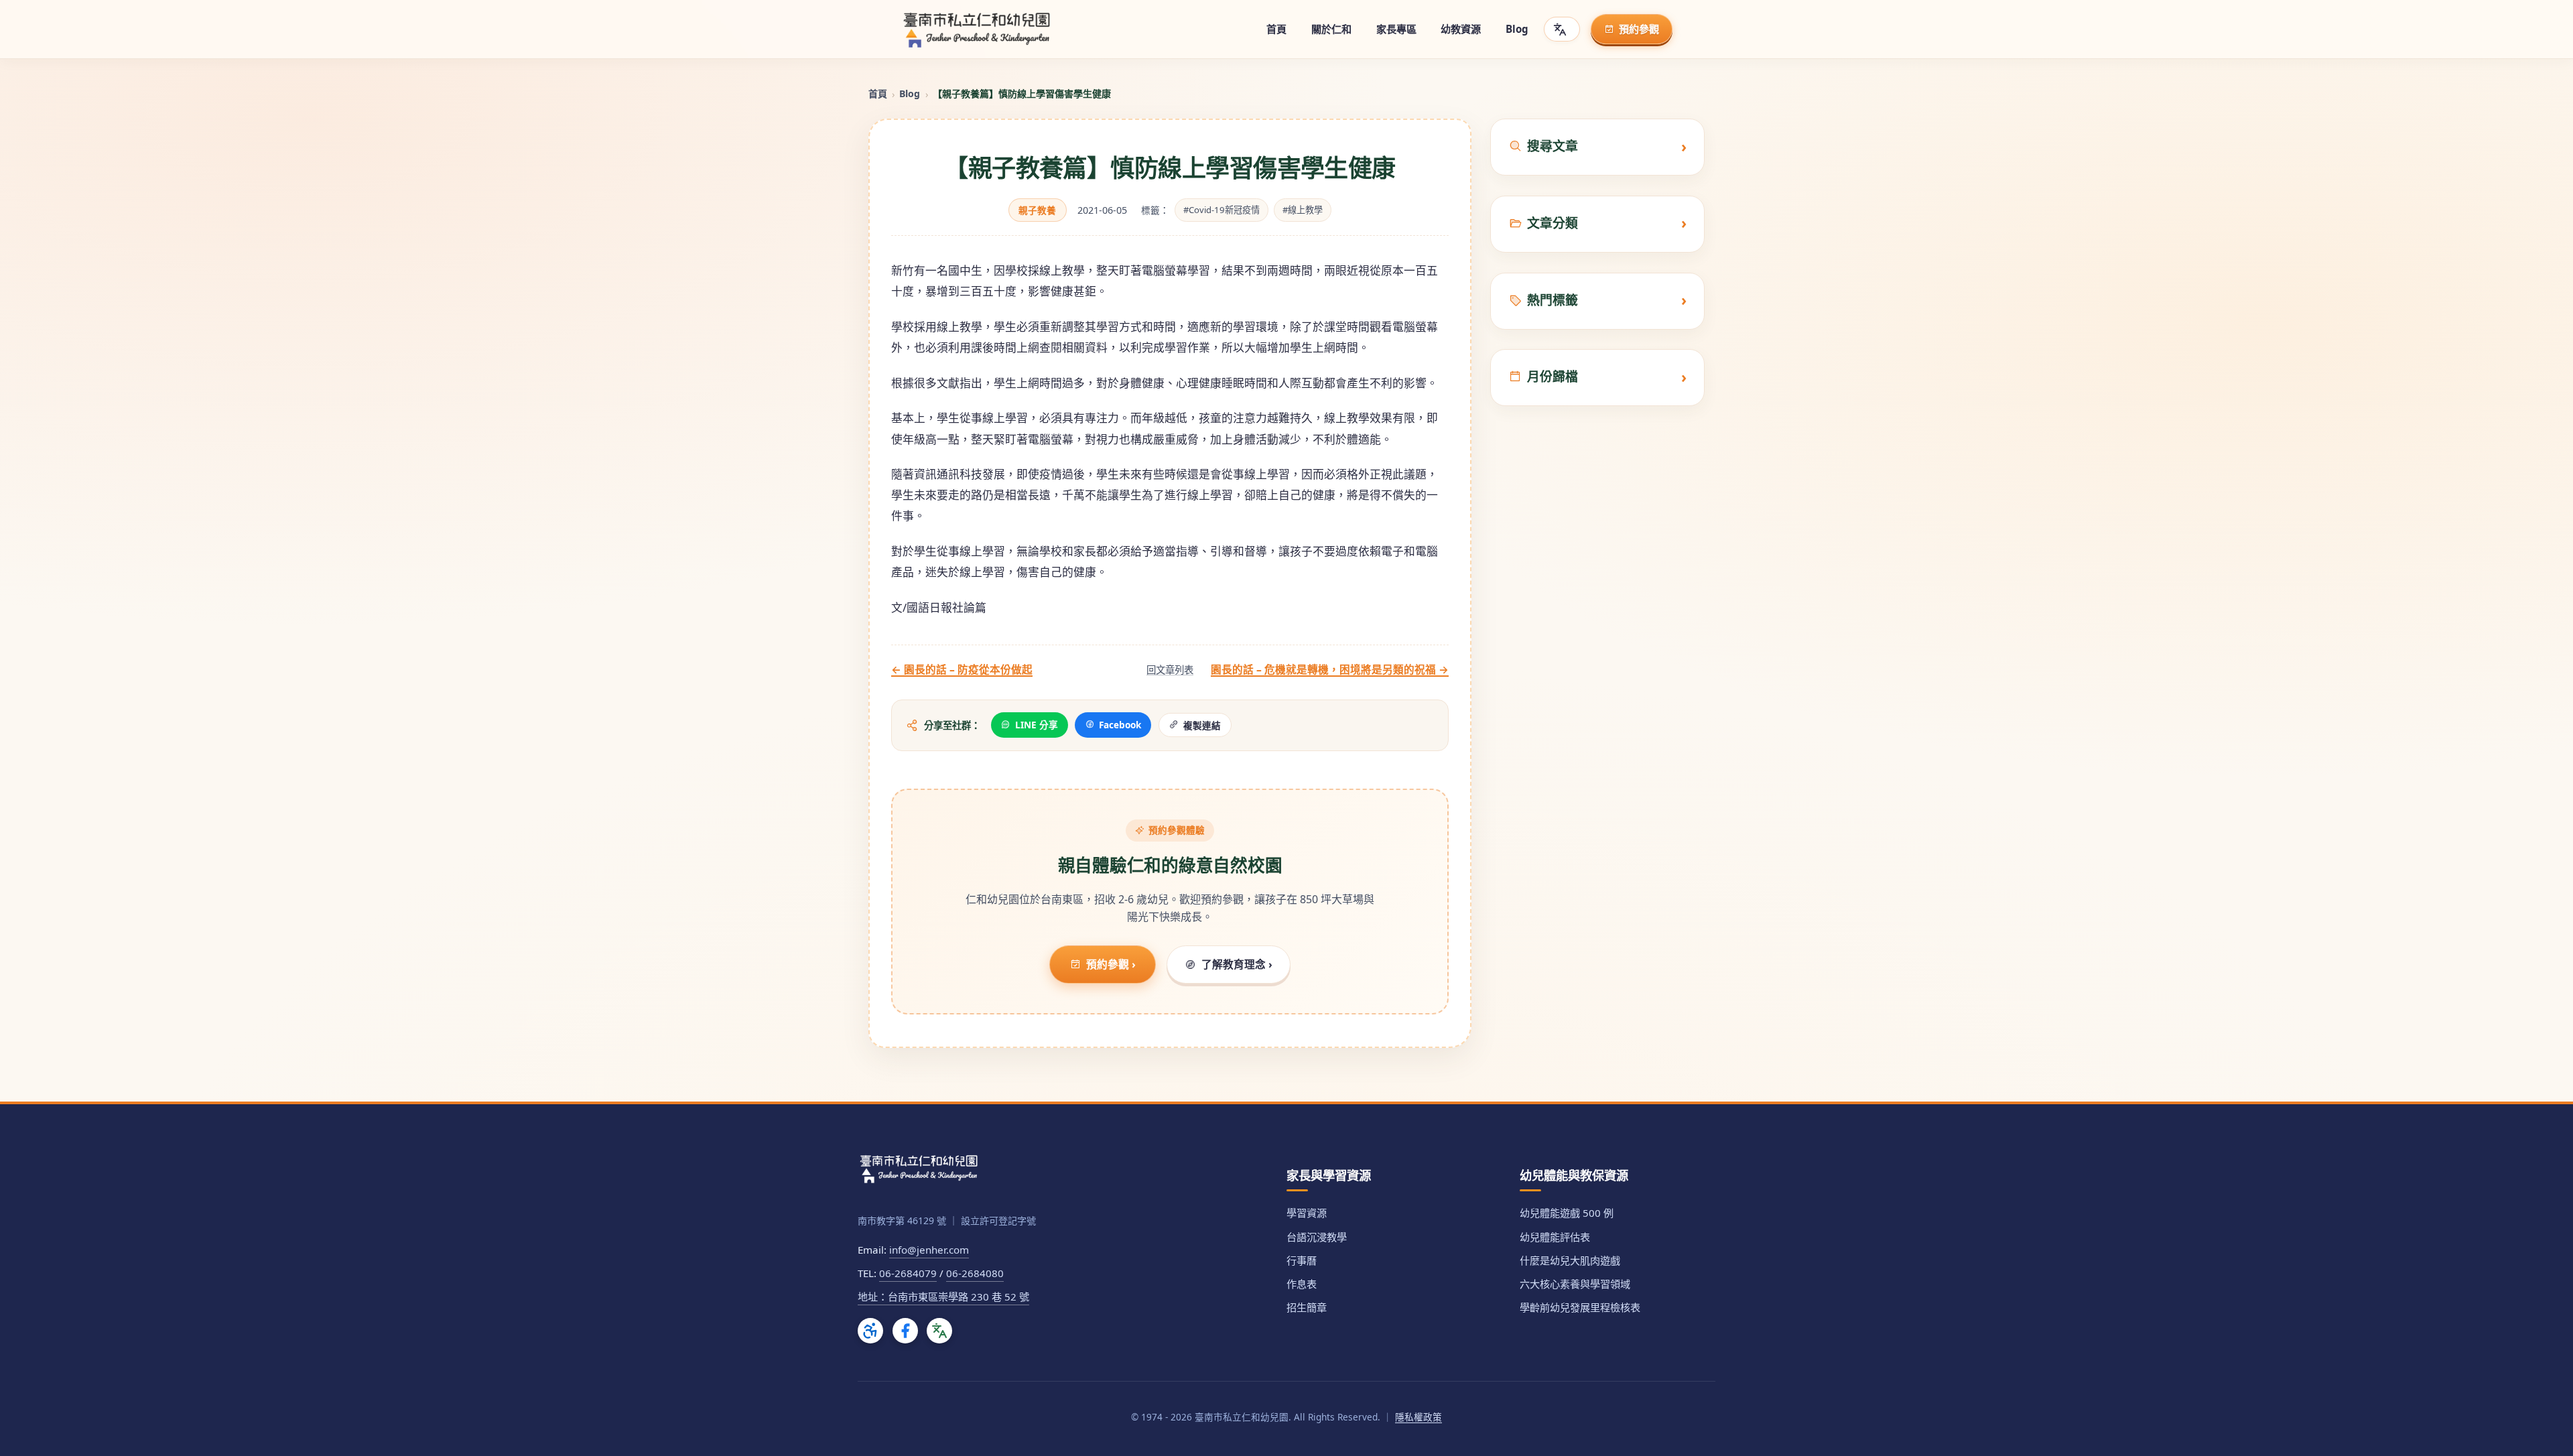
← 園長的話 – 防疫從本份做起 (962, 669)
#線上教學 (1303, 210)
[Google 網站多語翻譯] (939, 1331)
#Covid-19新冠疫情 (1222, 210)
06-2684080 (975, 1273)
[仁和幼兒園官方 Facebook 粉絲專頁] (905, 1331)
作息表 (1302, 1284)
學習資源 (1307, 1213)
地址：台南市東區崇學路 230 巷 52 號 (943, 1297)
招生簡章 (1307, 1307)
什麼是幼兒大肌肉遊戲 (1570, 1260)
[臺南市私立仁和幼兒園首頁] (977, 29)
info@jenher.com (929, 1250)
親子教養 (1037, 210)
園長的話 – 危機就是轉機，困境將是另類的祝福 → (1330, 669)
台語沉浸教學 (1317, 1237)
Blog (910, 93)
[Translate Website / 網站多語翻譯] (1562, 29)
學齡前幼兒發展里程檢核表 (1580, 1307)
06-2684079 (908, 1273)
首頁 (878, 93)
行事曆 (1302, 1260)
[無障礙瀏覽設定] (870, 1331)
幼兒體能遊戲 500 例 (1567, 1213)
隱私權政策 (1419, 1417)
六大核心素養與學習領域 (1575, 1284)
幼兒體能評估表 (1555, 1237)
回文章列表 (1170, 670)
